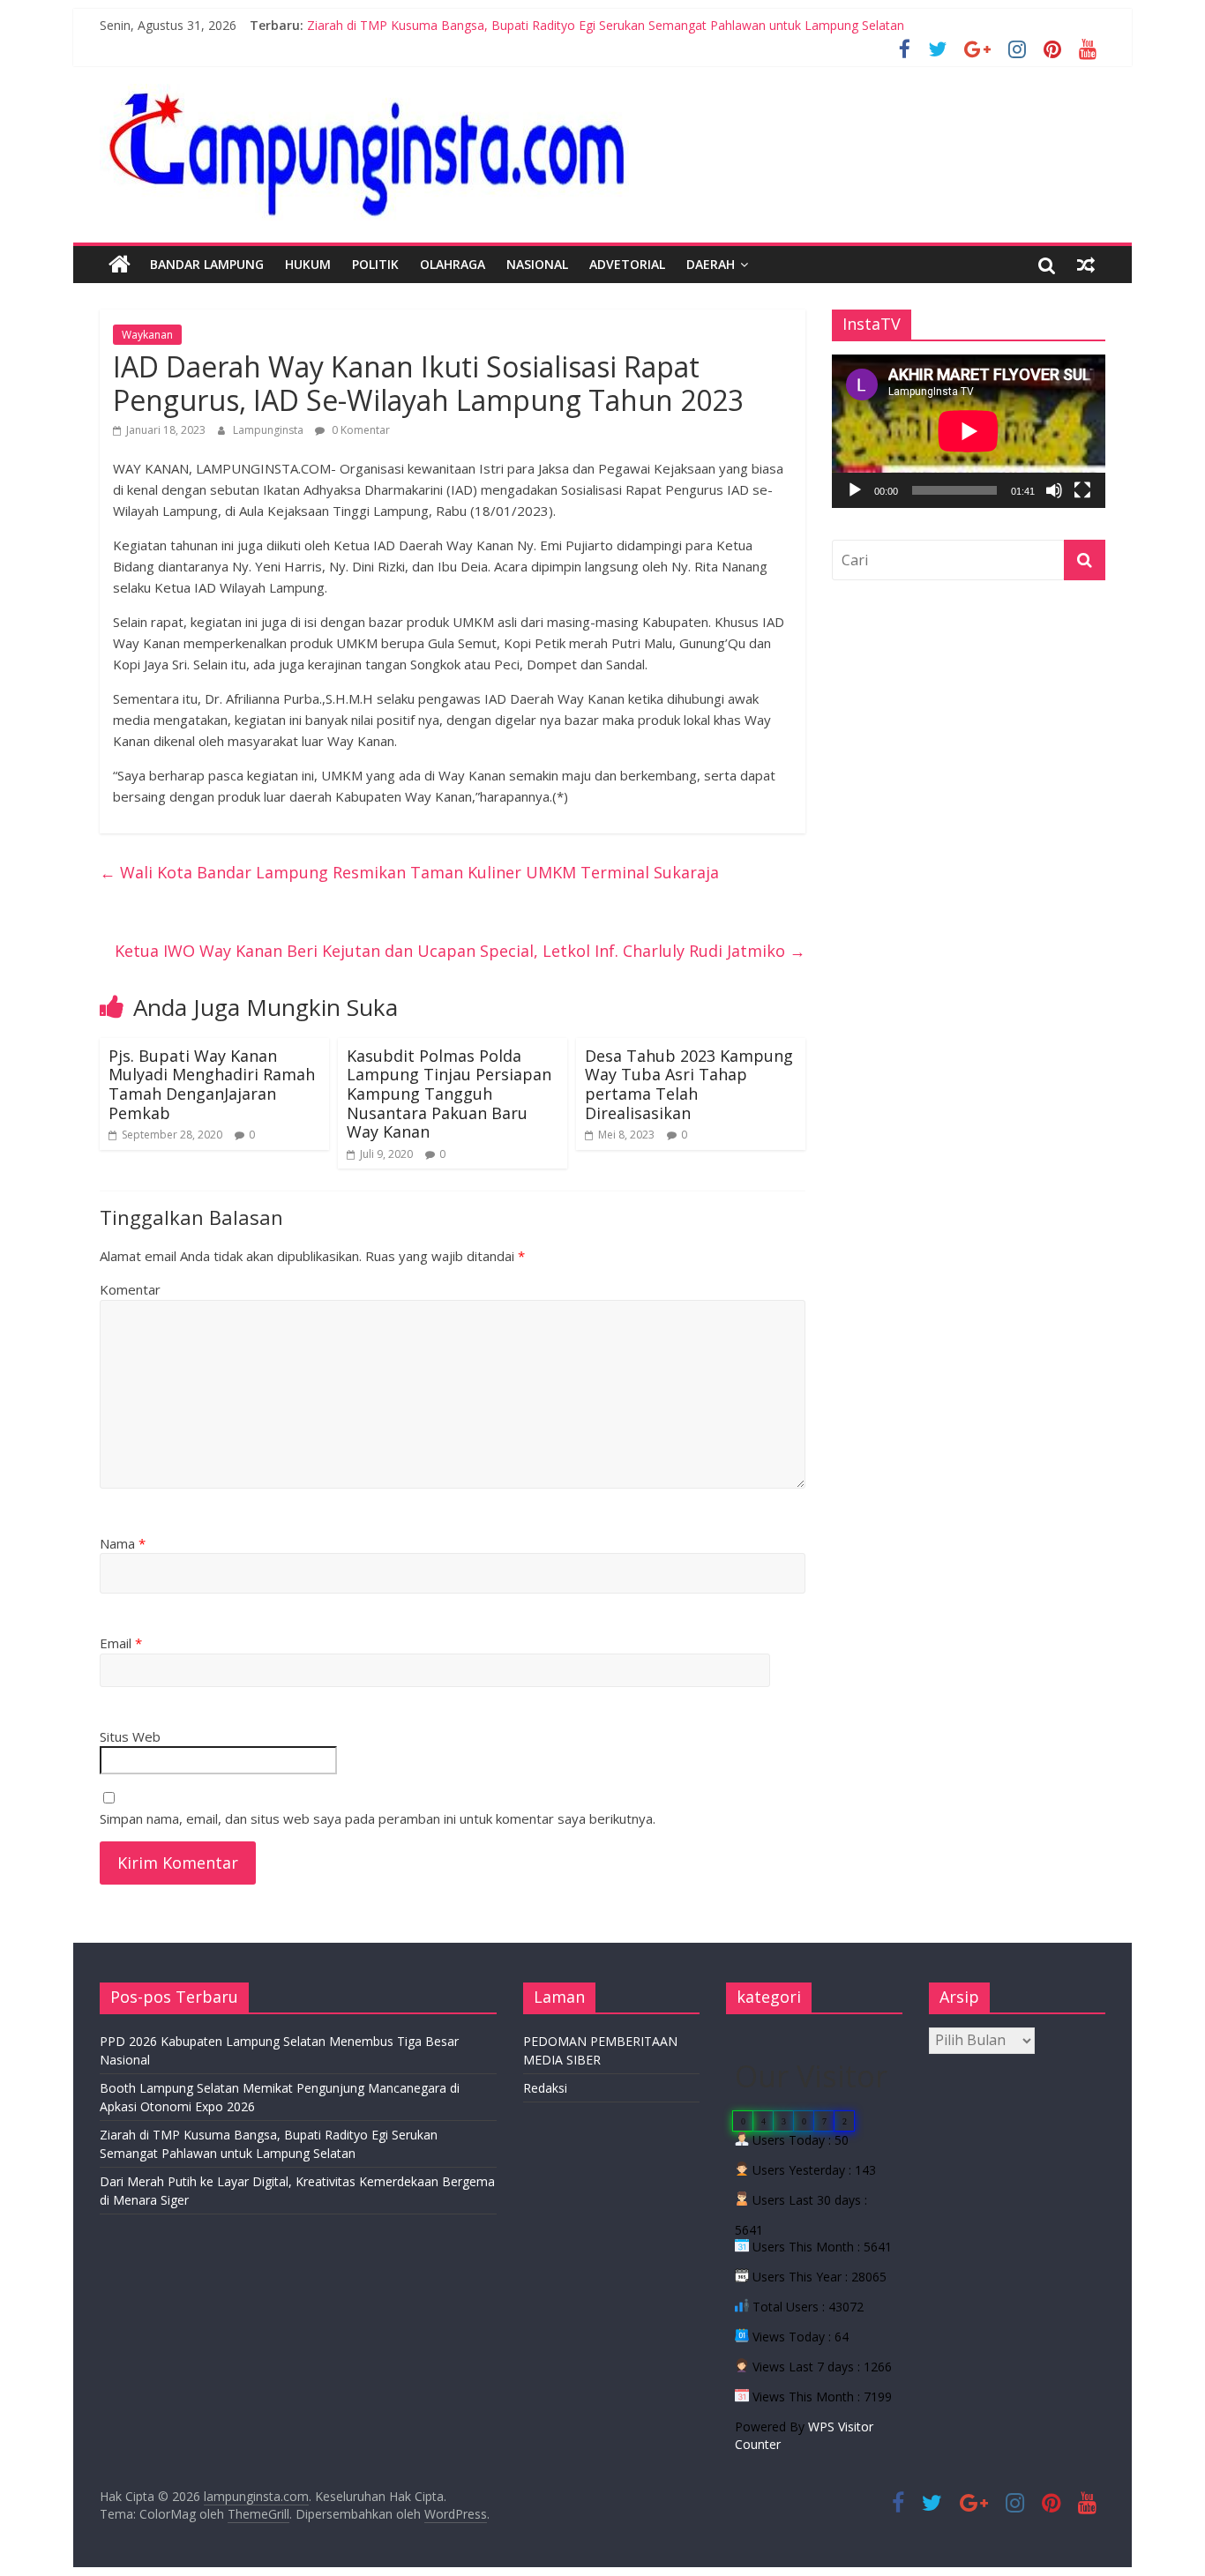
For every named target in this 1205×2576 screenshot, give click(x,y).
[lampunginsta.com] (120, 265)
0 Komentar (359, 430)
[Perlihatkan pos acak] (1086, 265)
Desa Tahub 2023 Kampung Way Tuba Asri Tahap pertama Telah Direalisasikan (689, 1084)
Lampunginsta (269, 430)
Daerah (711, 264)
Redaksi (545, 2088)
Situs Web (130, 1736)
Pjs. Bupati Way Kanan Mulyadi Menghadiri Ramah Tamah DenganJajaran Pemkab (212, 1084)
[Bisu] (1054, 490)
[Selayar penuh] (1082, 490)
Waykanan (147, 335)
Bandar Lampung (207, 264)
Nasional (537, 264)
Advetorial (627, 264)
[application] (969, 431)
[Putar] (855, 490)
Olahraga (453, 264)
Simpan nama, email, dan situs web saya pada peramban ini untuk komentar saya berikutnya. (378, 1818)
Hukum (308, 264)
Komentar (130, 1289)
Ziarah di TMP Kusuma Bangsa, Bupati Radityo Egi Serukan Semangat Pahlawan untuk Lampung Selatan (606, 25)
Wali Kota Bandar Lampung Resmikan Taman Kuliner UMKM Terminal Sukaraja (409, 872)
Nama (123, 1543)
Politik (375, 264)
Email (121, 1643)
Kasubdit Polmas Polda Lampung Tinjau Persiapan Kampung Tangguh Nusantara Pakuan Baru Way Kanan (449, 1094)
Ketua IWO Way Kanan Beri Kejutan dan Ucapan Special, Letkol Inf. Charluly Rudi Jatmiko (460, 951)
